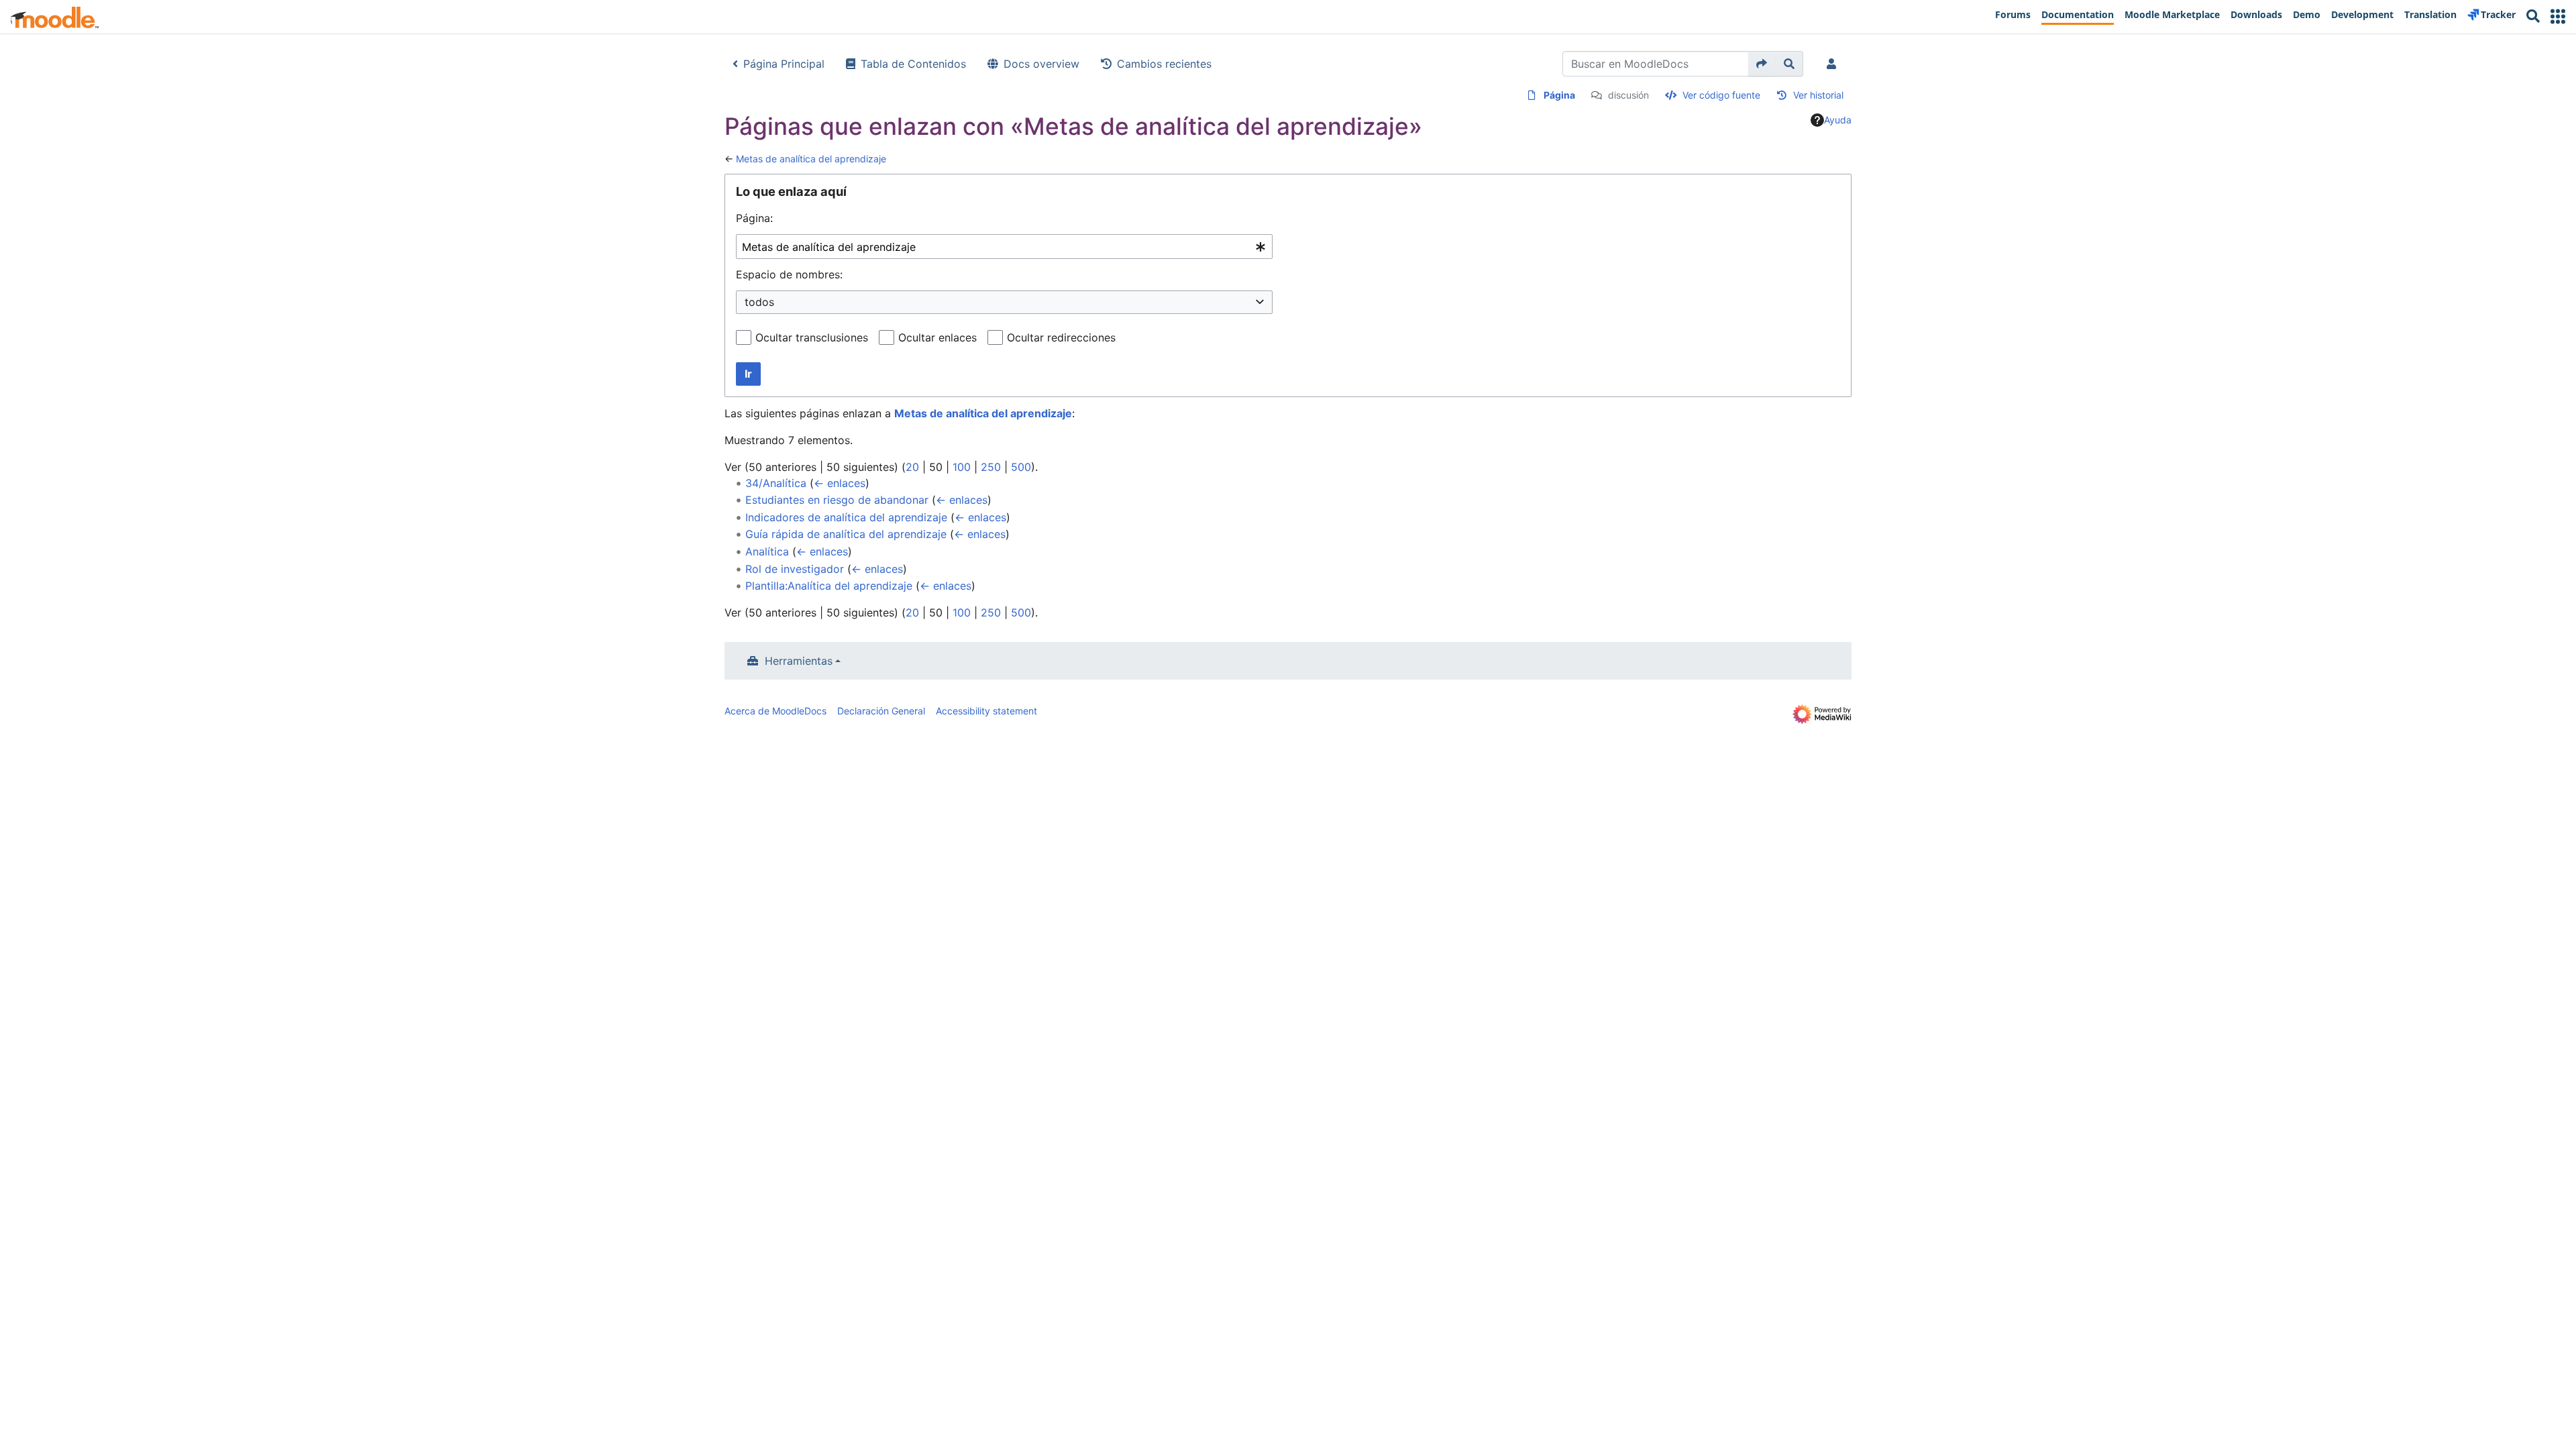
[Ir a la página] (1762, 64)
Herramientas (799, 661)
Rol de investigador (795, 569)
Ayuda (1838, 120)
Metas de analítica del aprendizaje (811, 159)
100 (962, 467)
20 (912, 467)
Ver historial (1818, 95)
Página (1559, 95)
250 (991, 467)
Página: (754, 218)
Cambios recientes (1164, 64)
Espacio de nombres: (789, 274)
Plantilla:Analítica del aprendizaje (829, 586)
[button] (2558, 16)
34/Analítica (776, 483)
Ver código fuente (1721, 95)
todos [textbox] (759, 302)
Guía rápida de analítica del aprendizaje (846, 534)
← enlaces (840, 483)
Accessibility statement (986, 711)
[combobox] (1004, 247)
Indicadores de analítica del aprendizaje (846, 517)
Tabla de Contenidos (913, 64)
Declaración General (881, 711)
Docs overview (1041, 64)
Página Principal (784, 64)
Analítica (767, 551)
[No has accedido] (1834, 64)
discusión (1628, 95)
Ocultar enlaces (937, 337)
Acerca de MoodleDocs (775, 711)
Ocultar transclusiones (812, 337)
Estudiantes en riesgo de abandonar (837, 500)
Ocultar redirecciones (1061, 337)
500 (1021, 467)
